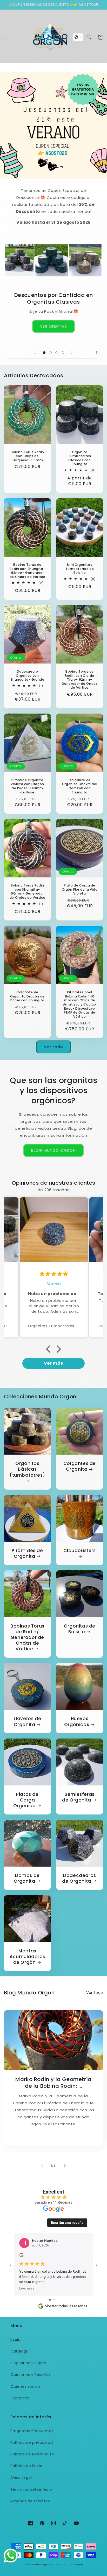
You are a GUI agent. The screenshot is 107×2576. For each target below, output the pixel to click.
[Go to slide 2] (54, 2300)
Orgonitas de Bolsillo (80, 1629)
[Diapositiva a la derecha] (65, 2166)
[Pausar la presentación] (97, 353)
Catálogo (19, 2351)
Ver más (53, 1363)
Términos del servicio (31, 2489)
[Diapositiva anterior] (35, 353)
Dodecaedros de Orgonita (79, 1878)
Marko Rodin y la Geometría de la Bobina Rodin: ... (53, 2083)
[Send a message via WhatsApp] (11, 2556)
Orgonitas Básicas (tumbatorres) (27, 1469)
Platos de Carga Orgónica (26, 1800)
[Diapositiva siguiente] (72, 353)
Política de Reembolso (32, 2454)
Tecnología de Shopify (69, 2565)
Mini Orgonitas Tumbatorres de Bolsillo (80, 569)
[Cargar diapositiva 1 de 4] (44, 353)
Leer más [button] (27, 2288)
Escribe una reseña (67, 2223)
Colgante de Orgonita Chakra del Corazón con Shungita (80, 786)
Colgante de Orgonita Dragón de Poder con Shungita (27, 996)
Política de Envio (26, 2466)
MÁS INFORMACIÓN (53, 323)
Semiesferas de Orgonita (78, 1797)
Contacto (20, 2398)
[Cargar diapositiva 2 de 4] (50, 353)
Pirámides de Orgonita (27, 1553)
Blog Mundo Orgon (28, 2363)
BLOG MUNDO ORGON (53, 1150)
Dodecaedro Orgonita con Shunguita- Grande (27, 676)
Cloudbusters (79, 1551)
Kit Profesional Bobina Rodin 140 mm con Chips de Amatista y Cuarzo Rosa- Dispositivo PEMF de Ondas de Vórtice (80, 1004)
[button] (6, 37)
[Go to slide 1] (50, 2300)
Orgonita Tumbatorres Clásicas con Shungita (80, 458)
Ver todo (53, 1047)
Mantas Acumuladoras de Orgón (27, 1957)
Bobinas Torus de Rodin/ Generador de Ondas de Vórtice (27, 1637)
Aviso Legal (21, 2477)
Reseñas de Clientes (30, 2501)
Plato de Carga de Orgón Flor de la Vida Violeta (80, 889)
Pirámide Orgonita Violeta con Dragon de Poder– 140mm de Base (27, 786)
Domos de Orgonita (27, 1878)
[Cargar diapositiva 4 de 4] (63, 353)
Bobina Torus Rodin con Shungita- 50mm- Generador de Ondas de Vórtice (27, 891)
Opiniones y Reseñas (31, 2375)
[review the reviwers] (21, 2256)
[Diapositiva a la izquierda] (42, 2166)
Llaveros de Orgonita (28, 1721)
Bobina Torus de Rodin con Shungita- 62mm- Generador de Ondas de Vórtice (27, 571)
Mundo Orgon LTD (43, 2565)
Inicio (16, 2340)
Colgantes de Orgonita (80, 1466)
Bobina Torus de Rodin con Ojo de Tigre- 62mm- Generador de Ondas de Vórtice (80, 680)
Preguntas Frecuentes (32, 2431)
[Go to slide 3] (58, 2300)
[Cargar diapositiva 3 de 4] (57, 353)
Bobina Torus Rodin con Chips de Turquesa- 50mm (27, 456)
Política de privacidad (32, 2442)
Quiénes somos (26, 2386)
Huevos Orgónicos (77, 1721)
